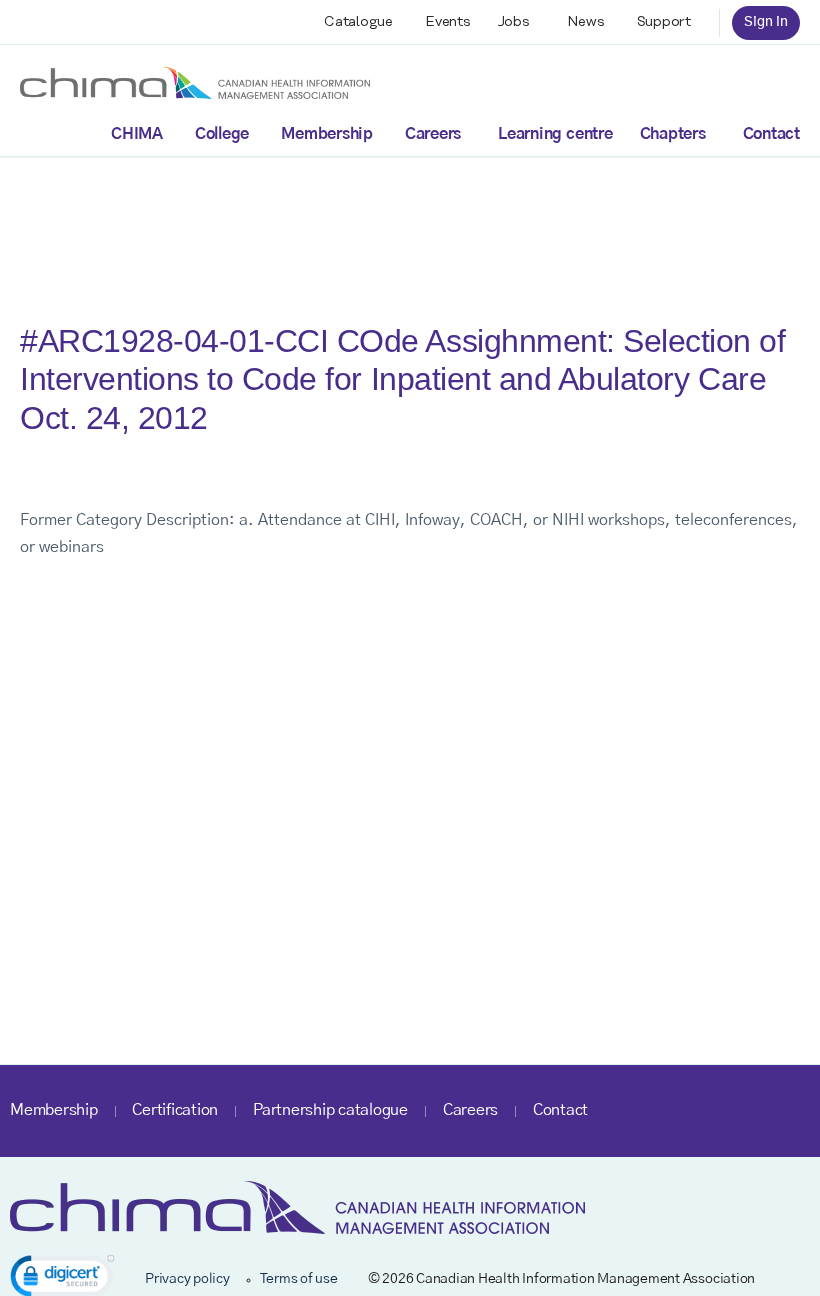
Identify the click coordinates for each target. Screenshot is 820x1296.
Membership (327, 134)
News (586, 22)
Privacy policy (187, 1279)
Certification (175, 1110)
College (222, 134)
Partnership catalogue (330, 1110)
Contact (771, 134)
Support (664, 22)
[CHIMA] (195, 82)
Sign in (766, 22)
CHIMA (137, 134)
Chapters (673, 134)
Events (448, 22)
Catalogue (358, 22)
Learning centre (555, 134)
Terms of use (299, 1279)
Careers (433, 134)
